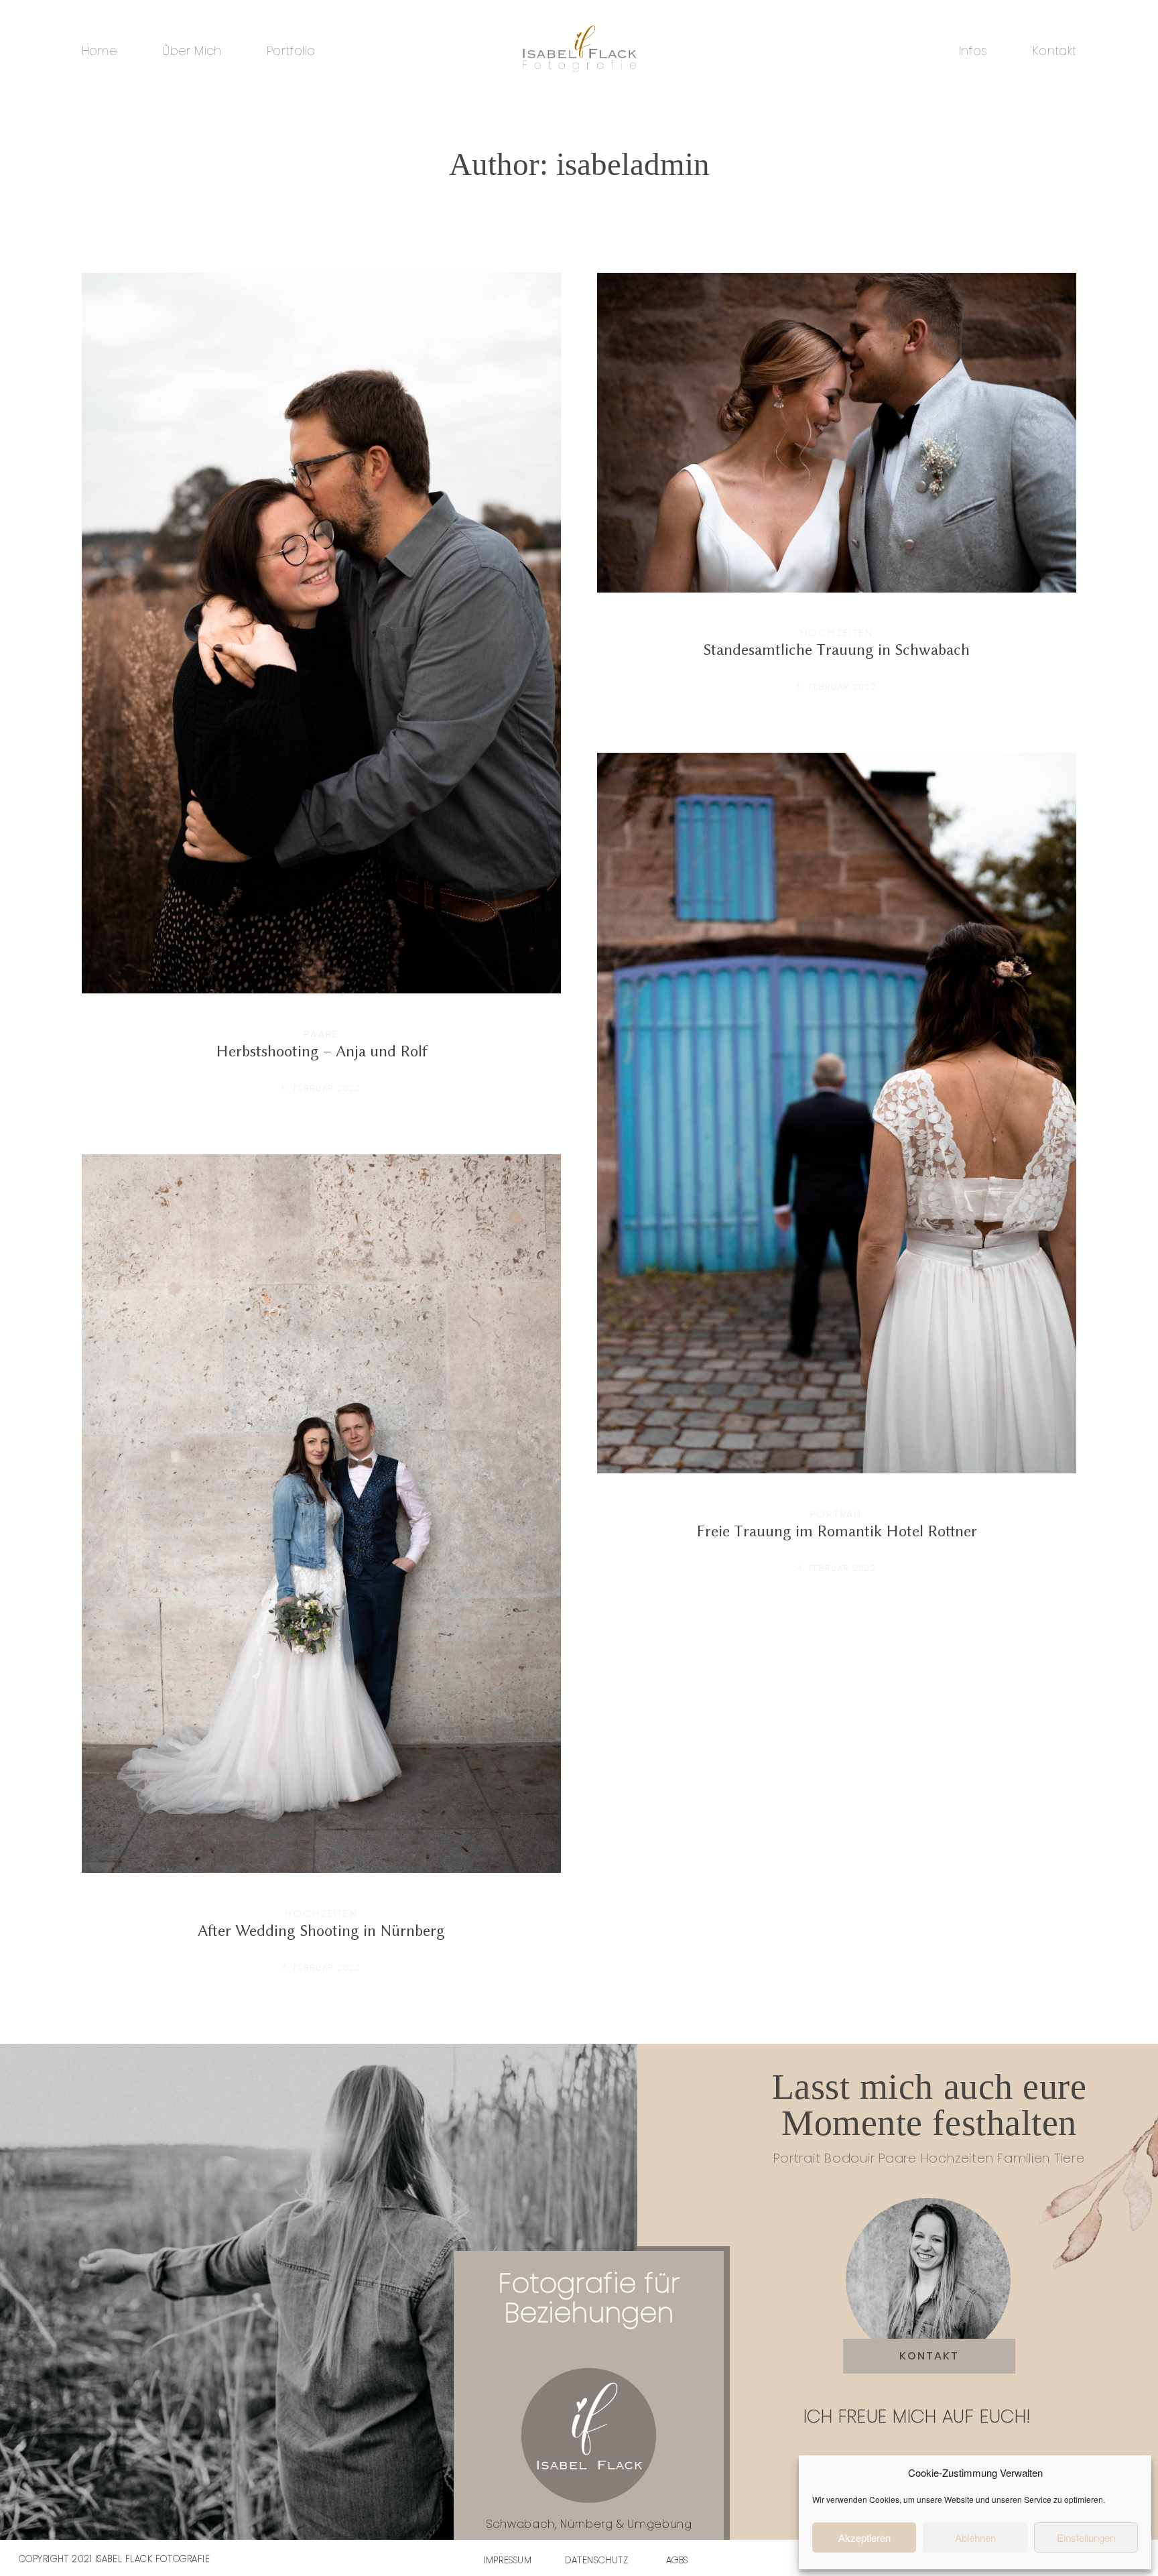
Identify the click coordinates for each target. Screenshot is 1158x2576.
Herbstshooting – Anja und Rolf (322, 696)
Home (100, 51)
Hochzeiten (837, 632)
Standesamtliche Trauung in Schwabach (837, 495)
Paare (321, 1034)
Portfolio (291, 51)
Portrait (837, 1514)
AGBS (677, 2560)
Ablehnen (975, 2537)
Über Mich (192, 51)
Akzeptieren (864, 2537)
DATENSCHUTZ (596, 2560)
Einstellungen (1086, 2537)
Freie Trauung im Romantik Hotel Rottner (837, 1176)
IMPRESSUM (507, 2560)
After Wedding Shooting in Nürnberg (322, 1576)
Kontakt (1054, 51)
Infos (973, 51)
